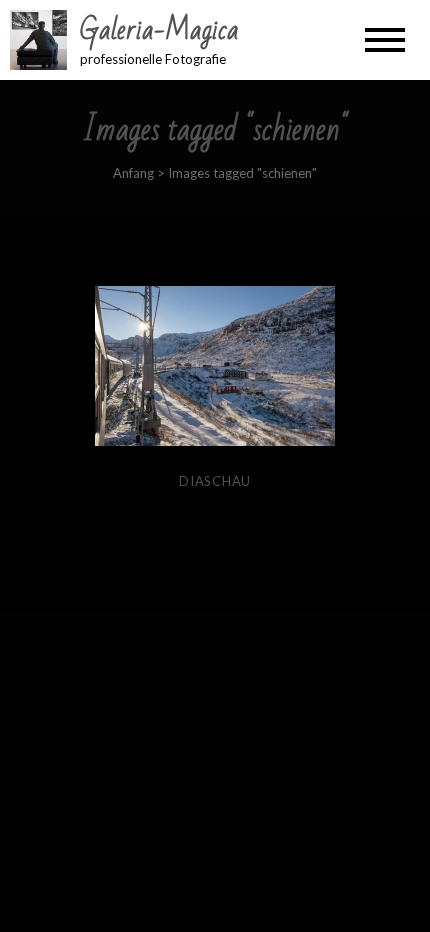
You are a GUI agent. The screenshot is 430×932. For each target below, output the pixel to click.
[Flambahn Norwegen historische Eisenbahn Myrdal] (215, 366)
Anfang (133, 173)
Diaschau (215, 481)
